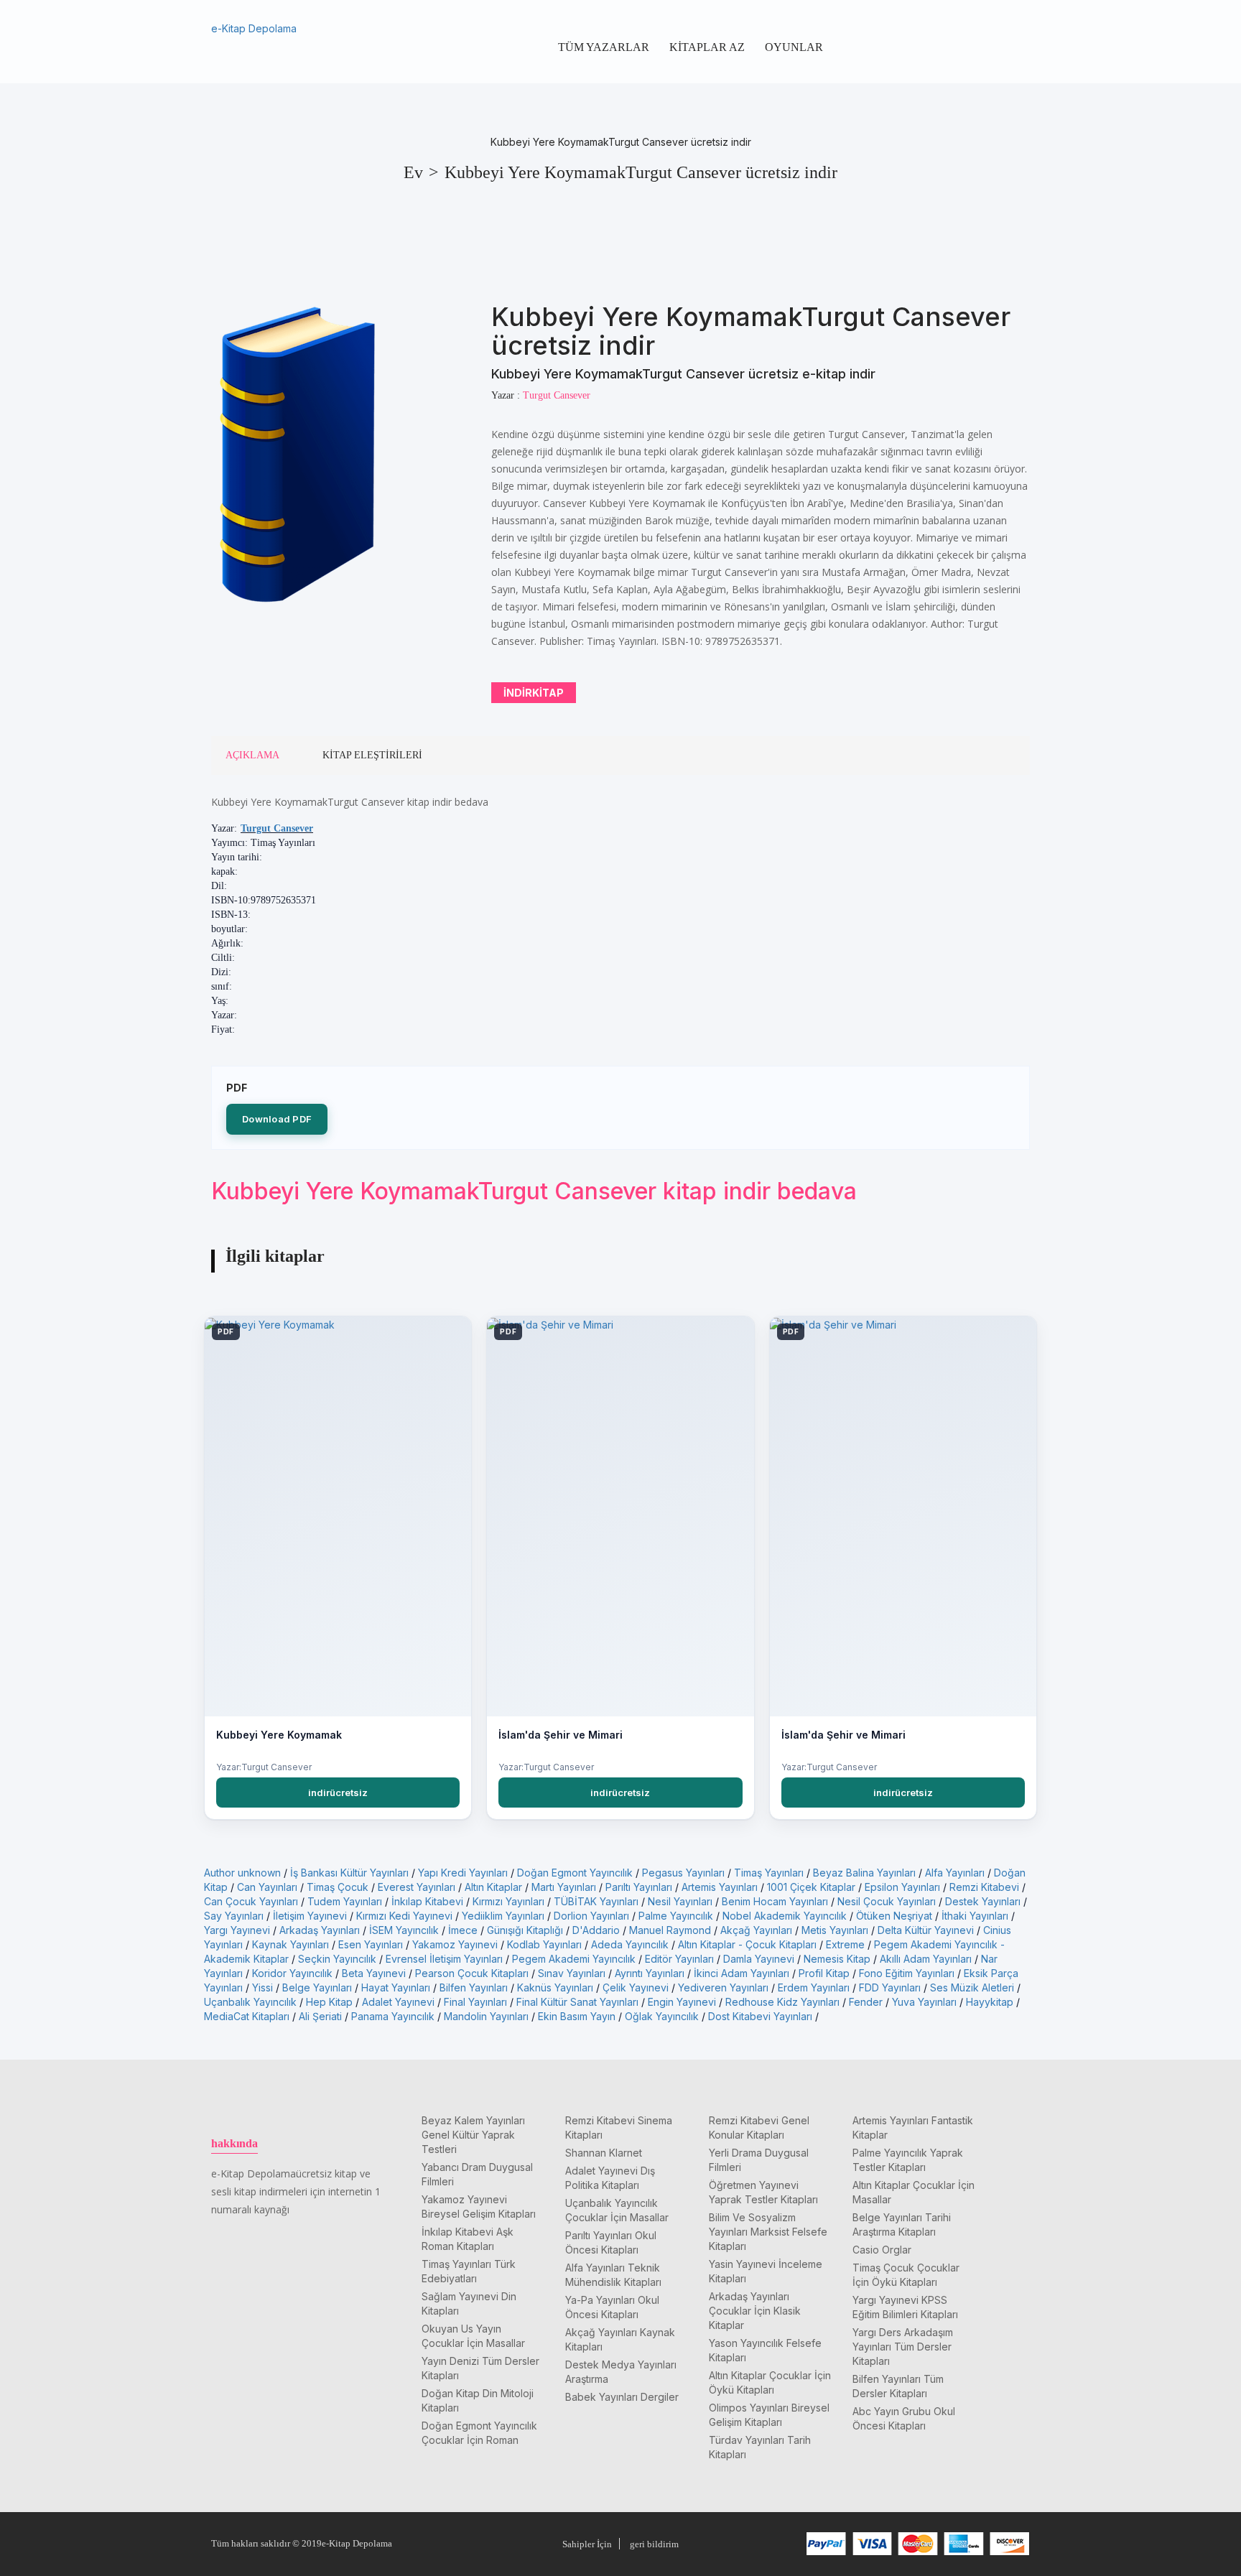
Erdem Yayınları (814, 1987)
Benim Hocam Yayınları (775, 1901)
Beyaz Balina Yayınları (864, 1873)
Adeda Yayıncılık (630, 1944)
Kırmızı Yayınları (508, 1901)
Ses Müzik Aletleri (972, 1987)
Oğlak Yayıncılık (662, 2016)
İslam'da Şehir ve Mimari (561, 1735)
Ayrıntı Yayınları (650, 1973)
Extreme (845, 1944)
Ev (413, 172)
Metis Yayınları (835, 1930)
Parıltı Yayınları (639, 1887)
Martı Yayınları (564, 1887)
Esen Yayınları (371, 1944)
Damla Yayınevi (759, 1959)
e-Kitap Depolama (254, 28)
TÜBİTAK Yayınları (596, 1901)
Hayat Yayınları (396, 1987)
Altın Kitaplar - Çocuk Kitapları (747, 1944)
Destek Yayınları (983, 1901)
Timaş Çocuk (338, 1887)
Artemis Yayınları (720, 1887)
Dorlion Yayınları (591, 1916)
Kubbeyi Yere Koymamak (279, 1735)
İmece (463, 1930)
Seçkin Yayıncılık (337, 1959)
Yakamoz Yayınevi (455, 1944)
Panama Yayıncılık (393, 2016)
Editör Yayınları (679, 1959)
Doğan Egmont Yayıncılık (575, 1873)
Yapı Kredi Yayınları (463, 1873)
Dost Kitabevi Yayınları (760, 2016)
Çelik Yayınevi (636, 1987)
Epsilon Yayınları (902, 1887)
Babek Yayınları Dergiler (622, 2397)
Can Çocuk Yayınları (251, 1901)
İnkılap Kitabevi (427, 1901)
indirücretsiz (338, 1792)
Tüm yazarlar (604, 47)
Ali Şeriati (320, 2016)
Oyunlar (794, 47)
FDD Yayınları (890, 1987)
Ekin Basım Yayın (577, 2016)
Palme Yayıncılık (676, 1916)
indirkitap (534, 693)
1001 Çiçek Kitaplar (811, 1887)
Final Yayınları (475, 2002)
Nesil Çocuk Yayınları (887, 1901)
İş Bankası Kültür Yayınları (349, 1873)
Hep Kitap (329, 2002)
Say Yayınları (234, 1916)
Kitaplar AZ (707, 47)
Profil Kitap (824, 1973)
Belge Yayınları (317, 1987)
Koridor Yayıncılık (292, 1973)
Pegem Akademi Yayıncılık (574, 1959)
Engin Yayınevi (682, 2002)
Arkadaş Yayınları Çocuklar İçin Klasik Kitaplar (755, 2311)
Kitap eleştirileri (372, 755)
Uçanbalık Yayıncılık (250, 2002)
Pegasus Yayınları (683, 1873)
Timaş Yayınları (769, 1873)
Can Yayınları (267, 1887)
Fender (866, 2002)
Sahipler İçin (587, 2544)
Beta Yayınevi (374, 1973)
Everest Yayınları (417, 1887)
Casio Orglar (882, 2250)
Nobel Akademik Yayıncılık (785, 1916)
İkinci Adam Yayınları (742, 1973)
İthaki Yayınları (975, 1916)
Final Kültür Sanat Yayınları (577, 2002)
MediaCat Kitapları (247, 2016)
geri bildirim (654, 2544)
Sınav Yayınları (572, 1973)
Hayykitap (990, 2002)
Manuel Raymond (670, 1930)
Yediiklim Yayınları (503, 1916)
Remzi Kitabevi (984, 1887)
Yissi (262, 1987)
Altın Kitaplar (493, 1887)
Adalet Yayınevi (398, 2002)
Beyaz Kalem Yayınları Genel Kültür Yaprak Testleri (473, 2135)
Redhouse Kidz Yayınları (782, 2002)
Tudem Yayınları (345, 1901)
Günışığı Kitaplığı (525, 1930)
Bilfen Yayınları (474, 1987)
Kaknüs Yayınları (555, 1987)
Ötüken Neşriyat (894, 1916)
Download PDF (277, 1119)
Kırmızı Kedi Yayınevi (404, 1916)
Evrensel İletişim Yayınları (444, 1959)
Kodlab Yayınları (544, 1944)
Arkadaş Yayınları (320, 1930)
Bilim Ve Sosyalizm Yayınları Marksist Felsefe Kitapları (768, 2232)
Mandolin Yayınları (486, 2016)
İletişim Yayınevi (310, 1916)
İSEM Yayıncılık (404, 1930)
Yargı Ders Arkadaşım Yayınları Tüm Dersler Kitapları (903, 2347)
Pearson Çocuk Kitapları (472, 1973)
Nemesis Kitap (837, 1959)
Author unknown (242, 1873)
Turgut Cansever (277, 828)
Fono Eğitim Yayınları (907, 1973)
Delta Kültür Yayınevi (926, 1930)
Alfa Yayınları (955, 1873)
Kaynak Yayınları (291, 1944)
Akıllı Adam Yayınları (926, 1959)
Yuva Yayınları (924, 2002)
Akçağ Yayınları (756, 1930)
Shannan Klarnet (604, 2153)
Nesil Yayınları (680, 1901)
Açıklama (252, 755)
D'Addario (596, 1930)
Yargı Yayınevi (237, 1930)
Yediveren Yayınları (723, 1987)
